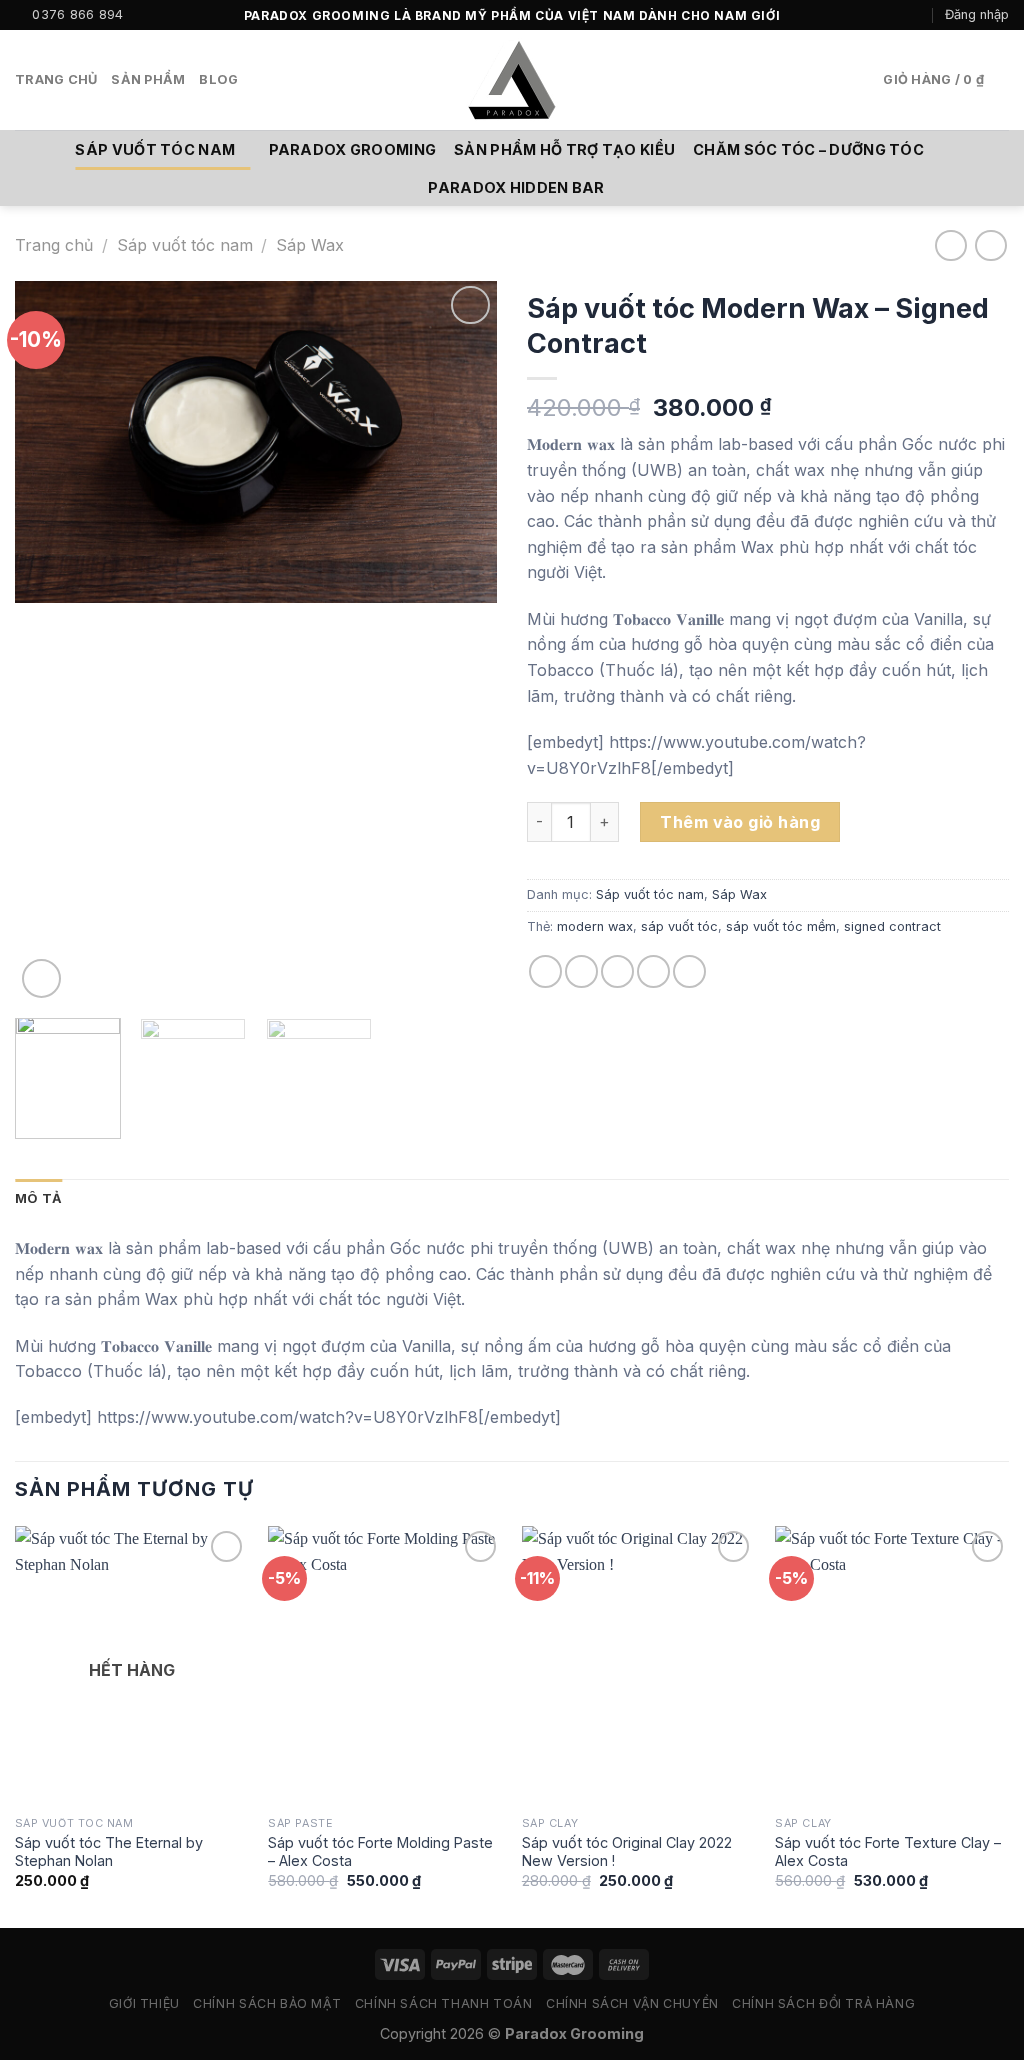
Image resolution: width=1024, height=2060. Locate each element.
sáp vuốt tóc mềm (781, 926)
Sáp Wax (310, 245)
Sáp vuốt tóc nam (155, 149)
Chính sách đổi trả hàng (823, 2003)
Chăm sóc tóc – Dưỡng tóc (808, 149)
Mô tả (38, 1198)
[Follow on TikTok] (897, 15)
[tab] (38, 1199)
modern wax (595, 926)
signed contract (892, 926)
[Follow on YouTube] (916, 15)
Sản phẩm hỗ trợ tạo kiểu (564, 149)
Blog (218, 79)
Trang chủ (56, 79)
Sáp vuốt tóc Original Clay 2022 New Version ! (627, 1852)
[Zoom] (41, 978)
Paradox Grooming (353, 149)
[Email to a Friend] (617, 971)
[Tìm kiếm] (260, 80)
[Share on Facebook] (545, 971)
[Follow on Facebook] (877, 15)
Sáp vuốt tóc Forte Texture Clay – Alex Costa (888, 1852)
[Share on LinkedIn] (689, 971)
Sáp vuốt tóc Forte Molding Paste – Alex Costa (380, 1852)
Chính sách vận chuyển (632, 2003)
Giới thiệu (144, 2003)
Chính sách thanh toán (444, 2003)
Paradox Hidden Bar (516, 187)
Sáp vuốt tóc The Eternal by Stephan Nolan (109, 1852)
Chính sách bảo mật (267, 2003)
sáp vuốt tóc (679, 926)
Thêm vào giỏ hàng (740, 822)
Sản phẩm (148, 79)
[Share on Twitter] (581, 971)
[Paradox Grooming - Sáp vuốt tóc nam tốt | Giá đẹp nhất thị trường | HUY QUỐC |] (512, 80)
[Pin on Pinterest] (653, 971)
